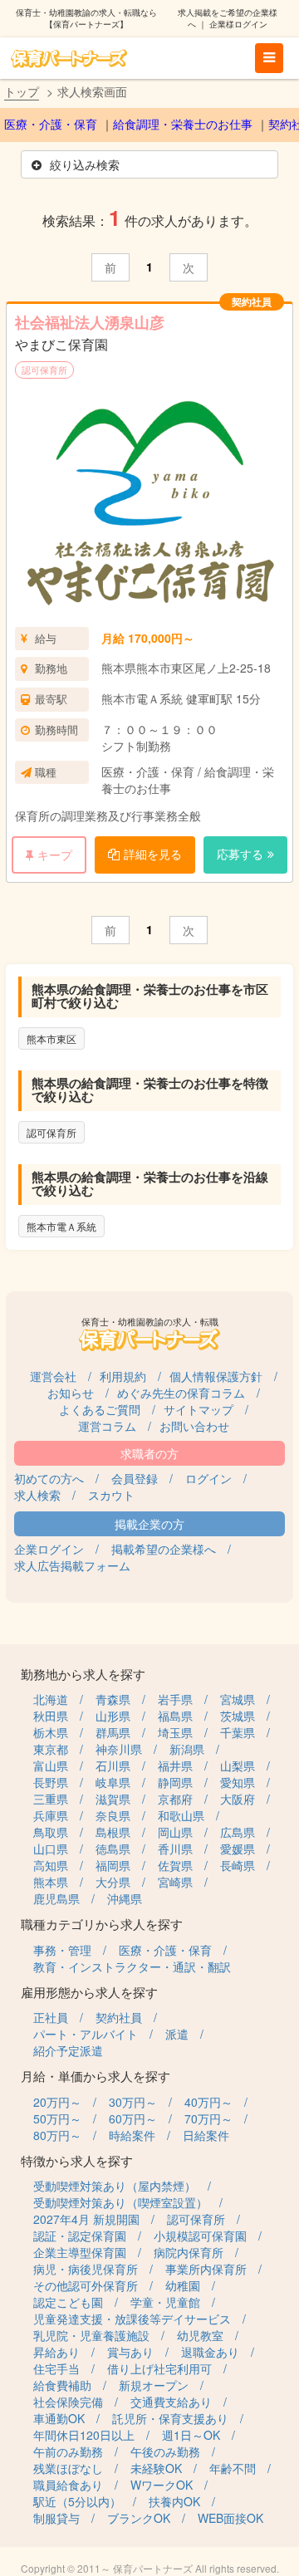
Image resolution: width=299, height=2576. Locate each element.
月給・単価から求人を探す (96, 2076)
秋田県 (51, 1716)
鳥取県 (51, 1832)
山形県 (113, 1716)
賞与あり (130, 2352)
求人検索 (37, 1495)
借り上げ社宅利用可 (159, 2368)
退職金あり (210, 2352)
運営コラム (107, 1426)
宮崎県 (175, 1882)
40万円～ (208, 2102)
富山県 (51, 1765)
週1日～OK (191, 2435)
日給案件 (206, 2135)
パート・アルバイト (86, 2034)
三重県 (51, 1799)
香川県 (175, 1849)
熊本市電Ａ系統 (61, 1226)
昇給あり (56, 2352)
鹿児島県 (56, 1898)
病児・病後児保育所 (86, 2269)
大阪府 (238, 1799)
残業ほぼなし (68, 2468)
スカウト (111, 1495)
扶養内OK (174, 2501)
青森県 (113, 1699)
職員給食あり (68, 2485)
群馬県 (113, 1732)
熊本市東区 (51, 1038)
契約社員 (119, 2017)
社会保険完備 (68, 2402)
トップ (22, 91)
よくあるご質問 (100, 1409)
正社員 (51, 2017)
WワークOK (162, 2485)
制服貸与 (56, 2518)
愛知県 (238, 1782)
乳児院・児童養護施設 (91, 2335)
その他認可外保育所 (86, 2285)
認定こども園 (68, 2302)
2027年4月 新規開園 (86, 2219)
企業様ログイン (238, 24)
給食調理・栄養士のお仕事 (183, 125)
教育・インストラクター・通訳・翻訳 (132, 1966)
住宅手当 (56, 2368)
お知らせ (71, 1393)
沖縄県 (125, 1898)
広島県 (238, 1832)
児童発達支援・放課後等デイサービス (132, 2319)
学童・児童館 (165, 2302)
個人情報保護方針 (216, 1376)
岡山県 (175, 1832)
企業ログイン (49, 1549)
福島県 (175, 1716)
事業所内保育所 (206, 2269)
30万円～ (133, 2102)
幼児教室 (200, 2335)
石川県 (113, 1765)
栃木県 (51, 1732)
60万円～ (133, 2118)
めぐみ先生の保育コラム (181, 1393)
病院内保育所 (189, 2252)
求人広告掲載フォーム (72, 1565)
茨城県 (238, 1716)
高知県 (51, 1865)
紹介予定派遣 (68, 2050)
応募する (240, 854)
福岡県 (113, 1865)
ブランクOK (139, 2518)
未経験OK (156, 2468)
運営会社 (53, 1376)
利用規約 (123, 1376)
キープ (55, 855)
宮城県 (238, 1699)
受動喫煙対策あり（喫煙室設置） (120, 2202)
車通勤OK (59, 2418)
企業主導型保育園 (80, 2252)
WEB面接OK (230, 2518)
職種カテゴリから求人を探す (102, 1924)
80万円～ (57, 2135)
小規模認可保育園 (200, 2236)
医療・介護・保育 (51, 125)
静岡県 (175, 1782)
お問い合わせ (194, 1426)
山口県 (51, 1849)
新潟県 (187, 1749)
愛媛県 (238, 1849)
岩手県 (175, 1699)
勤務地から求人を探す (83, 1674)
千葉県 (238, 1732)
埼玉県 (175, 1732)
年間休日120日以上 (84, 2435)
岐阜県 (113, 1782)
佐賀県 (175, 1865)
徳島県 (113, 1849)
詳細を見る (153, 854)
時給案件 (132, 2135)
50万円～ (57, 2118)
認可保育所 (44, 370)
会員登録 (135, 1478)
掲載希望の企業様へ (164, 1549)
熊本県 (51, 1882)
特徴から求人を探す (77, 2160)
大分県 (113, 1882)
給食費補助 (62, 2385)
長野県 (51, 1782)
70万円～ (208, 2118)
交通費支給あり (171, 2402)
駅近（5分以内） (77, 2501)
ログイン (208, 1478)
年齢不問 (233, 2468)
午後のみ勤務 (165, 2451)
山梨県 (238, 1765)
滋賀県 (113, 1799)
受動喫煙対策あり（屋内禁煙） (115, 2186)
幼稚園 (183, 2285)
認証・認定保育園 (80, 2236)
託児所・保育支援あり (170, 2418)
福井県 (175, 1765)
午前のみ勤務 (68, 2451)
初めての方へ (49, 1478)
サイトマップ (199, 1409)
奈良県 (113, 1815)
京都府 (175, 1799)
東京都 (51, 1749)
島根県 (113, 1832)
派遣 (177, 2034)
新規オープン (154, 2385)
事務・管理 (62, 1950)
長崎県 (238, 1865)
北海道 (51, 1699)
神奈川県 (119, 1749)
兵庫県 (51, 1815)
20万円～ (57, 2102)
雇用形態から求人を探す (89, 1992)
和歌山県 (181, 1815)
